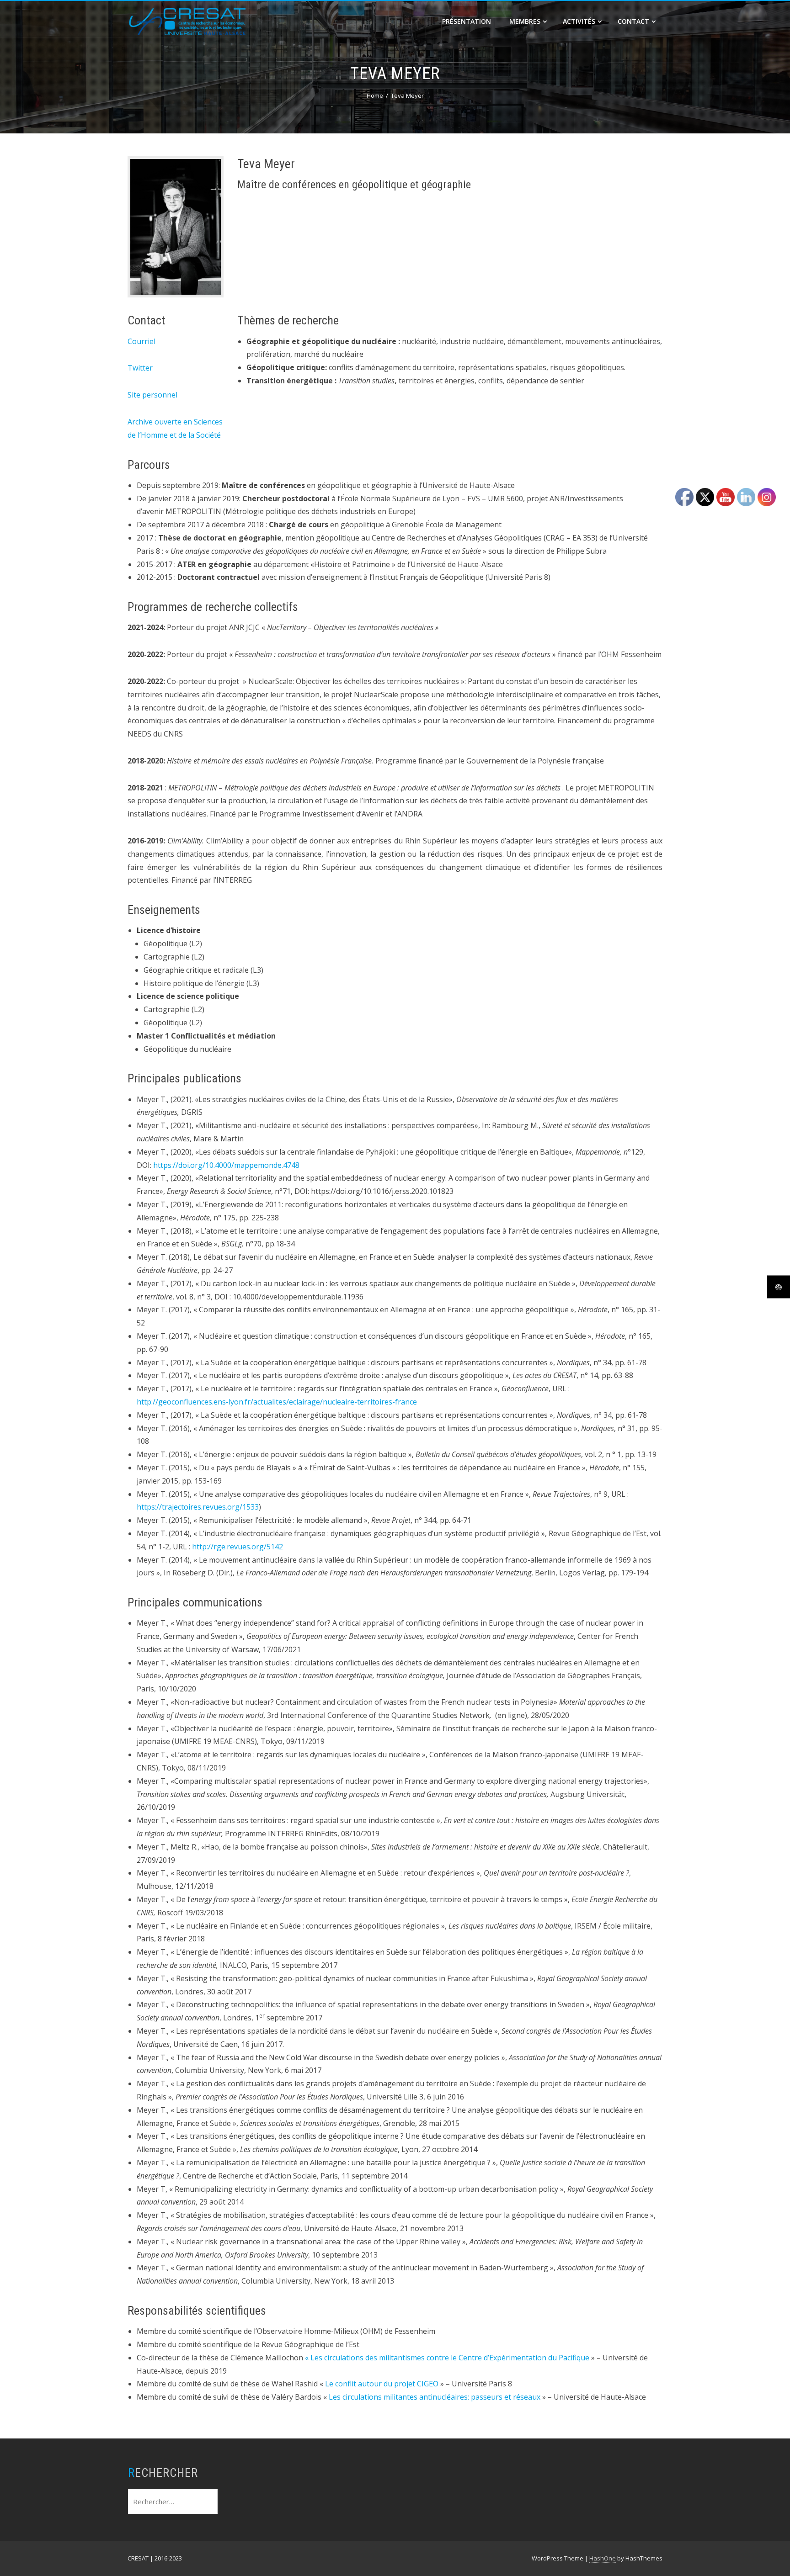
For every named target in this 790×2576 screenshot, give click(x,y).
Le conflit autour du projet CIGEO (382, 2384)
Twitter (140, 368)
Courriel (141, 341)
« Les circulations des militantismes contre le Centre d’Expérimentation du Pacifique (447, 2358)
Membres (525, 21)
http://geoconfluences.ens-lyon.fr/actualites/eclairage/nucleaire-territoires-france (277, 1402)
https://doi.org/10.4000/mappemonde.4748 (226, 1165)
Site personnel (152, 395)
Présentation (467, 21)
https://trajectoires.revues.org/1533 (198, 1507)
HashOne (603, 2558)
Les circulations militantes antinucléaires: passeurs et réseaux (435, 2397)
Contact (633, 21)
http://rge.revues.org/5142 (238, 1547)
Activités (579, 21)
